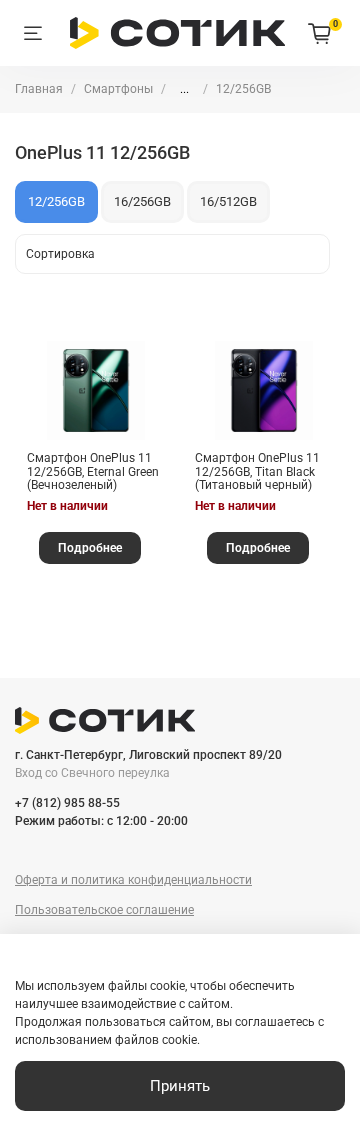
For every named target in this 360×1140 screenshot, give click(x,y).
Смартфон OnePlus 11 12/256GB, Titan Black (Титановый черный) (257, 471)
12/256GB (56, 201)
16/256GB (142, 201)
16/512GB (228, 201)
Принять (180, 1086)
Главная (39, 89)
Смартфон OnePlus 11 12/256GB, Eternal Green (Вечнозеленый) (93, 471)
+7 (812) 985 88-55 (67, 803)
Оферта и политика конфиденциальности (133, 880)
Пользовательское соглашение (104, 910)
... (184, 89)
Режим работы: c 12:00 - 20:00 (101, 821)
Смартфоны (118, 89)
